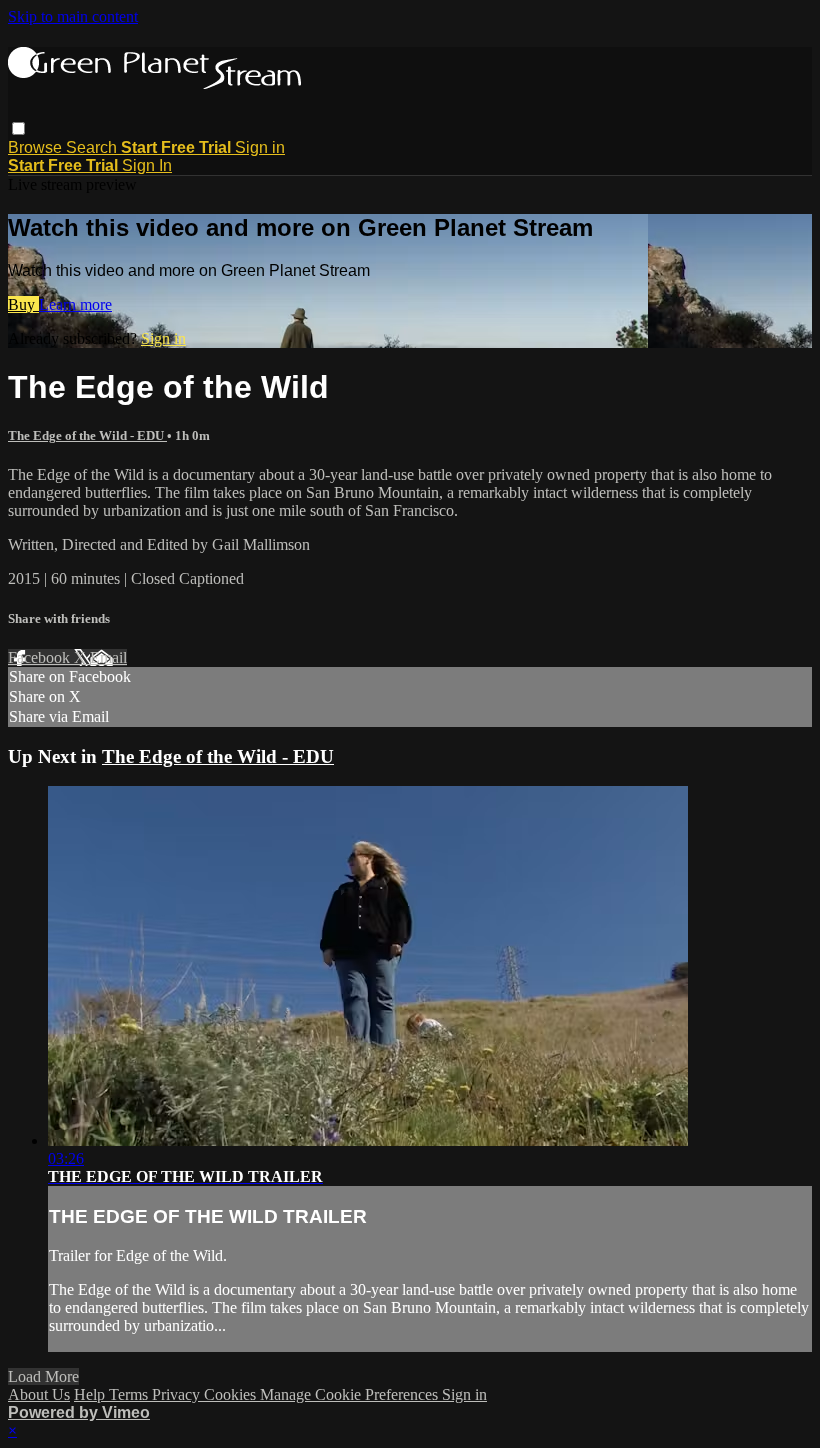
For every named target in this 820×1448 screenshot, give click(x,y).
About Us (39, 1394)
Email (108, 657)
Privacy (178, 1394)
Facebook (41, 657)
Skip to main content (73, 16)
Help (91, 1394)
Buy (23, 304)
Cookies (232, 1394)
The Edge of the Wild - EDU (87, 435)
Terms (130, 1394)
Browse (37, 147)
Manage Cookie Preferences (351, 1394)
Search (93, 147)
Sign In (147, 165)
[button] (18, 128)
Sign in (260, 147)
